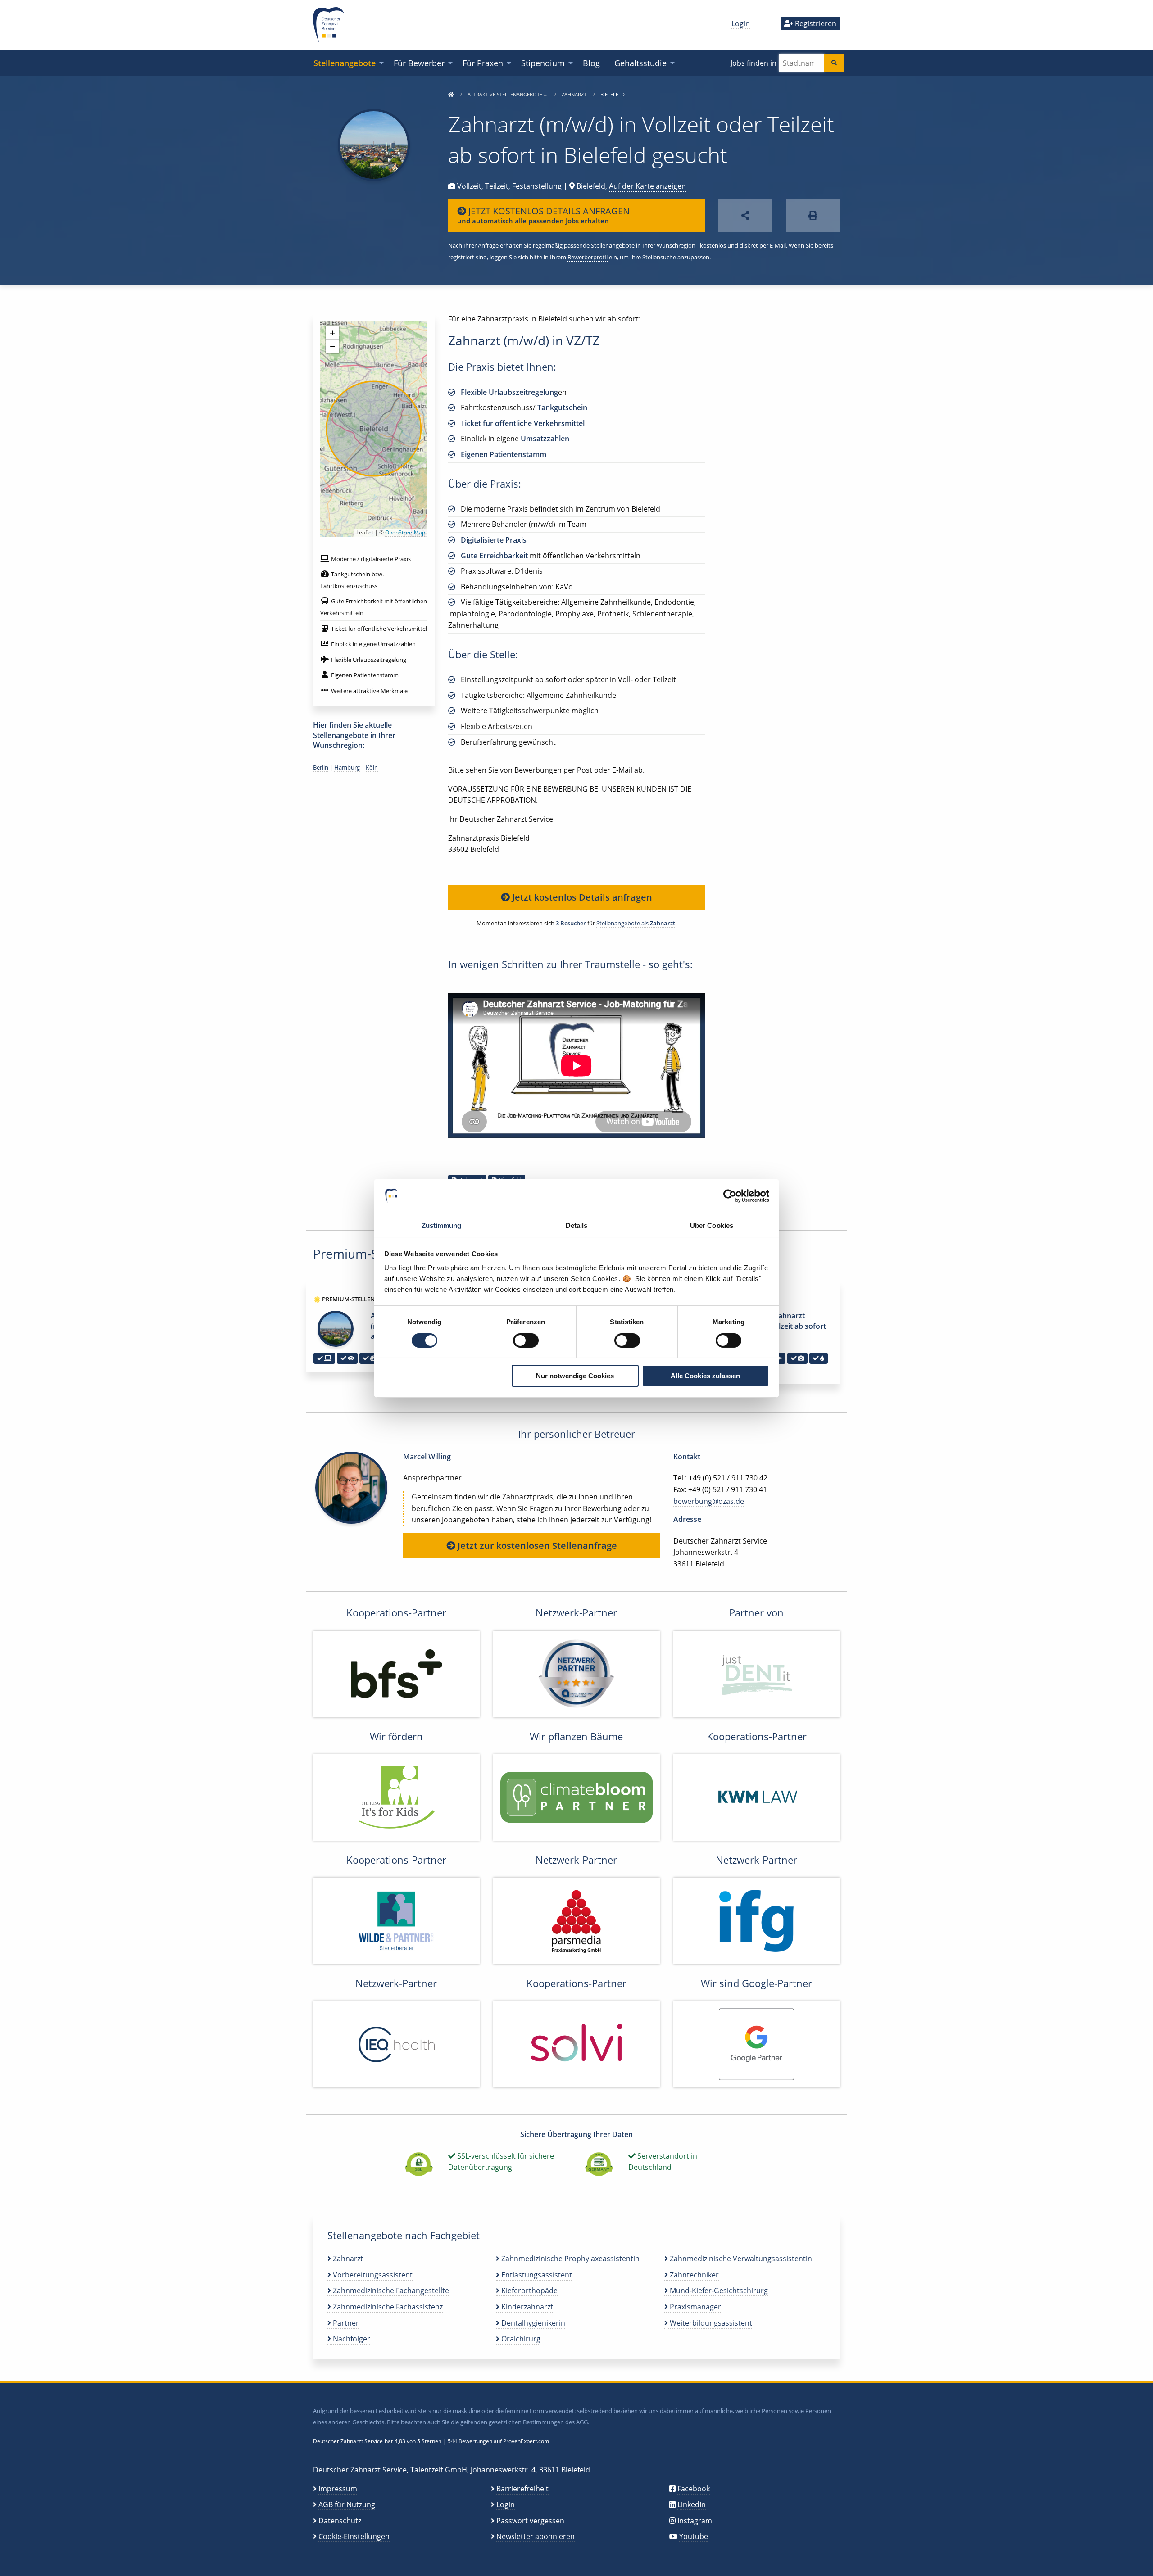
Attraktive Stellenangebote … (508, 94)
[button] (332, 333)
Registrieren (815, 23)
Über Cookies (712, 1225)
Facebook (694, 2489)
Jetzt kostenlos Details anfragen (581, 897)
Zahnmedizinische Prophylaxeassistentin (570, 2259)
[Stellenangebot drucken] (813, 215)
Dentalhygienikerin (532, 2323)
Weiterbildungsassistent (710, 2323)
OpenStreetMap (405, 532)
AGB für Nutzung (347, 2504)
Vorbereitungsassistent (372, 2275)
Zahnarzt (575, 94)
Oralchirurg (520, 2339)
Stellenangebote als (636, 923)
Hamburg (347, 767)
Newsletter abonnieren (536, 2536)
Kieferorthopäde (529, 2291)
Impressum (338, 2489)
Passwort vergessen (530, 2521)
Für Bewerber (419, 63)
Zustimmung (442, 1225)
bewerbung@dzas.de (709, 1501)
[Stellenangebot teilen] (745, 215)
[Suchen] (834, 63)
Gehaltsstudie (640, 63)
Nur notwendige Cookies (575, 1376)
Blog (591, 63)
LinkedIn (692, 2504)
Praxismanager (695, 2307)
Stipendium (543, 63)
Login (741, 23)
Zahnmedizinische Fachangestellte (390, 2291)
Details (577, 1225)
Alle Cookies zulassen (705, 1376)
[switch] (526, 1340)
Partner (345, 2323)
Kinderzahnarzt (526, 2307)
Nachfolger (351, 2339)
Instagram (695, 2521)
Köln (372, 767)
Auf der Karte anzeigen (647, 186)
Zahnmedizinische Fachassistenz (387, 2307)
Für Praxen (483, 63)
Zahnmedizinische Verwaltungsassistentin (740, 2259)
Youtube (694, 2536)
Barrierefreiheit (522, 2489)
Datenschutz (340, 2521)
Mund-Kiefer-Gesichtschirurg (718, 2291)
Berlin (321, 767)
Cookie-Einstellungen (354, 2536)
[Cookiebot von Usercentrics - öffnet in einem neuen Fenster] (730, 1196)
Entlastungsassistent (536, 2275)
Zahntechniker (693, 2275)
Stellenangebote (345, 63)
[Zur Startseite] (451, 94)
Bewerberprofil (588, 257)
